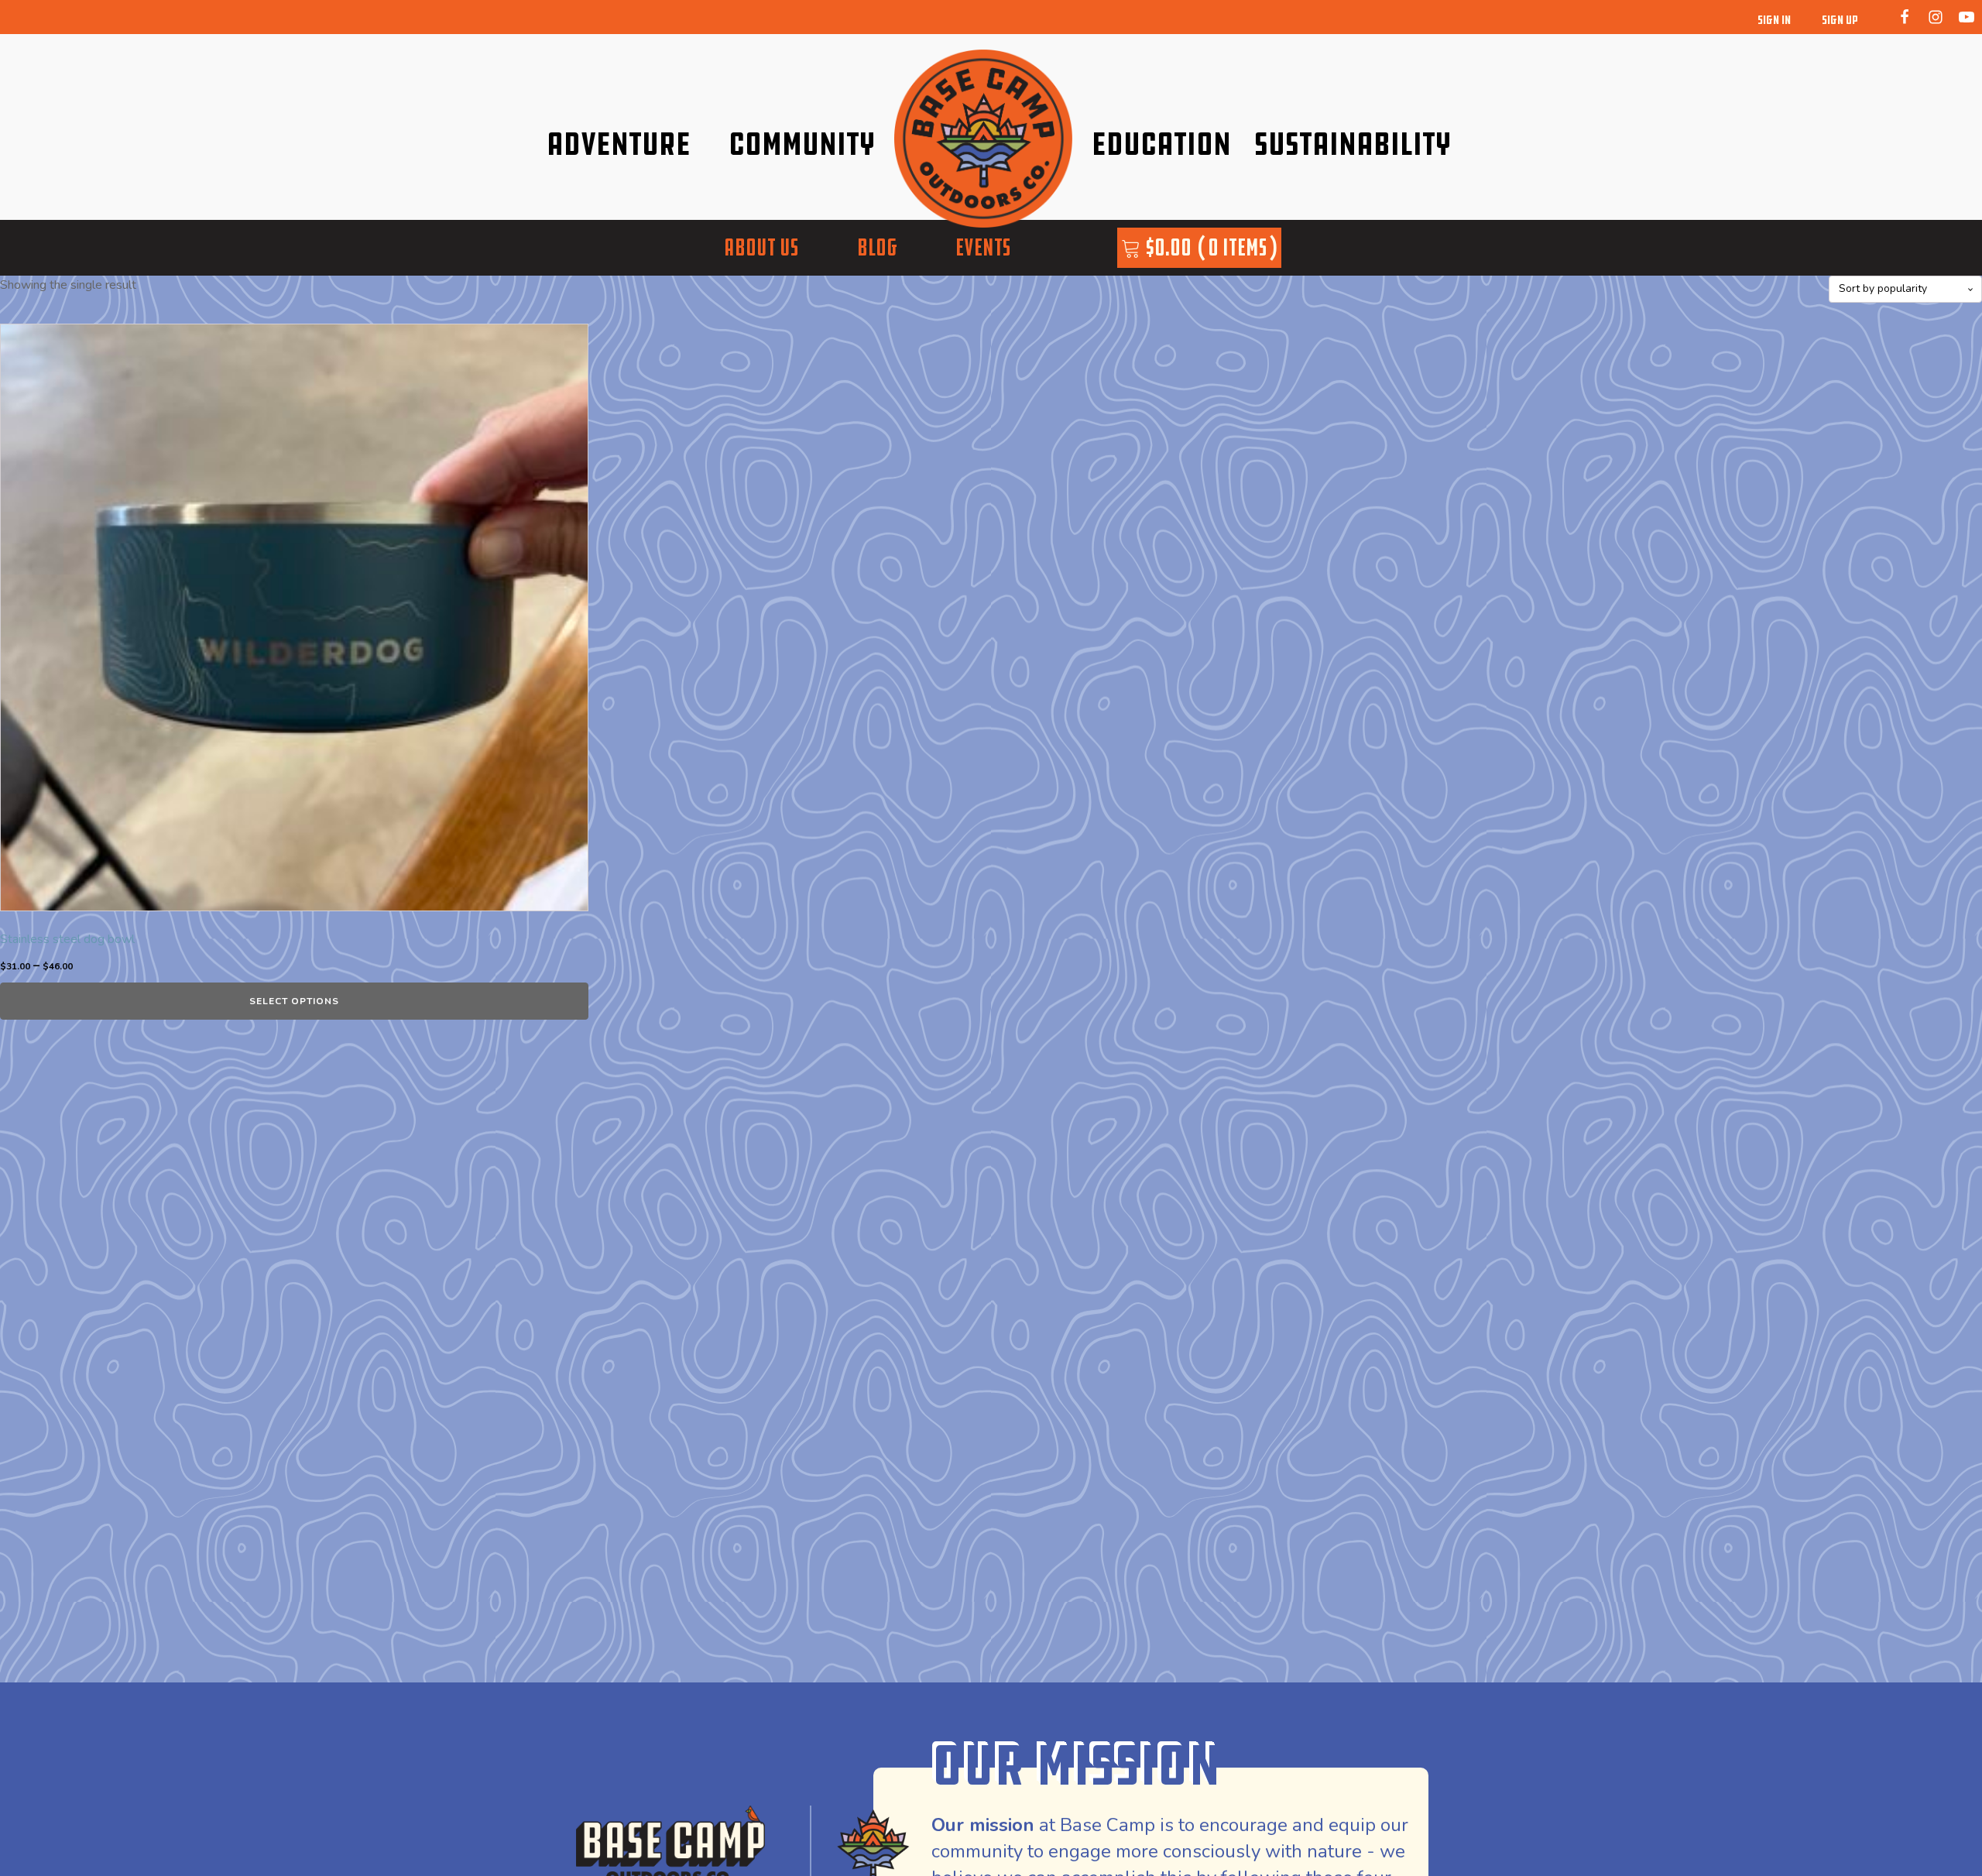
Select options (294, 1001)
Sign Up (1840, 20)
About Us (761, 247)
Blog (877, 247)
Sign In (1774, 20)
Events (983, 247)
